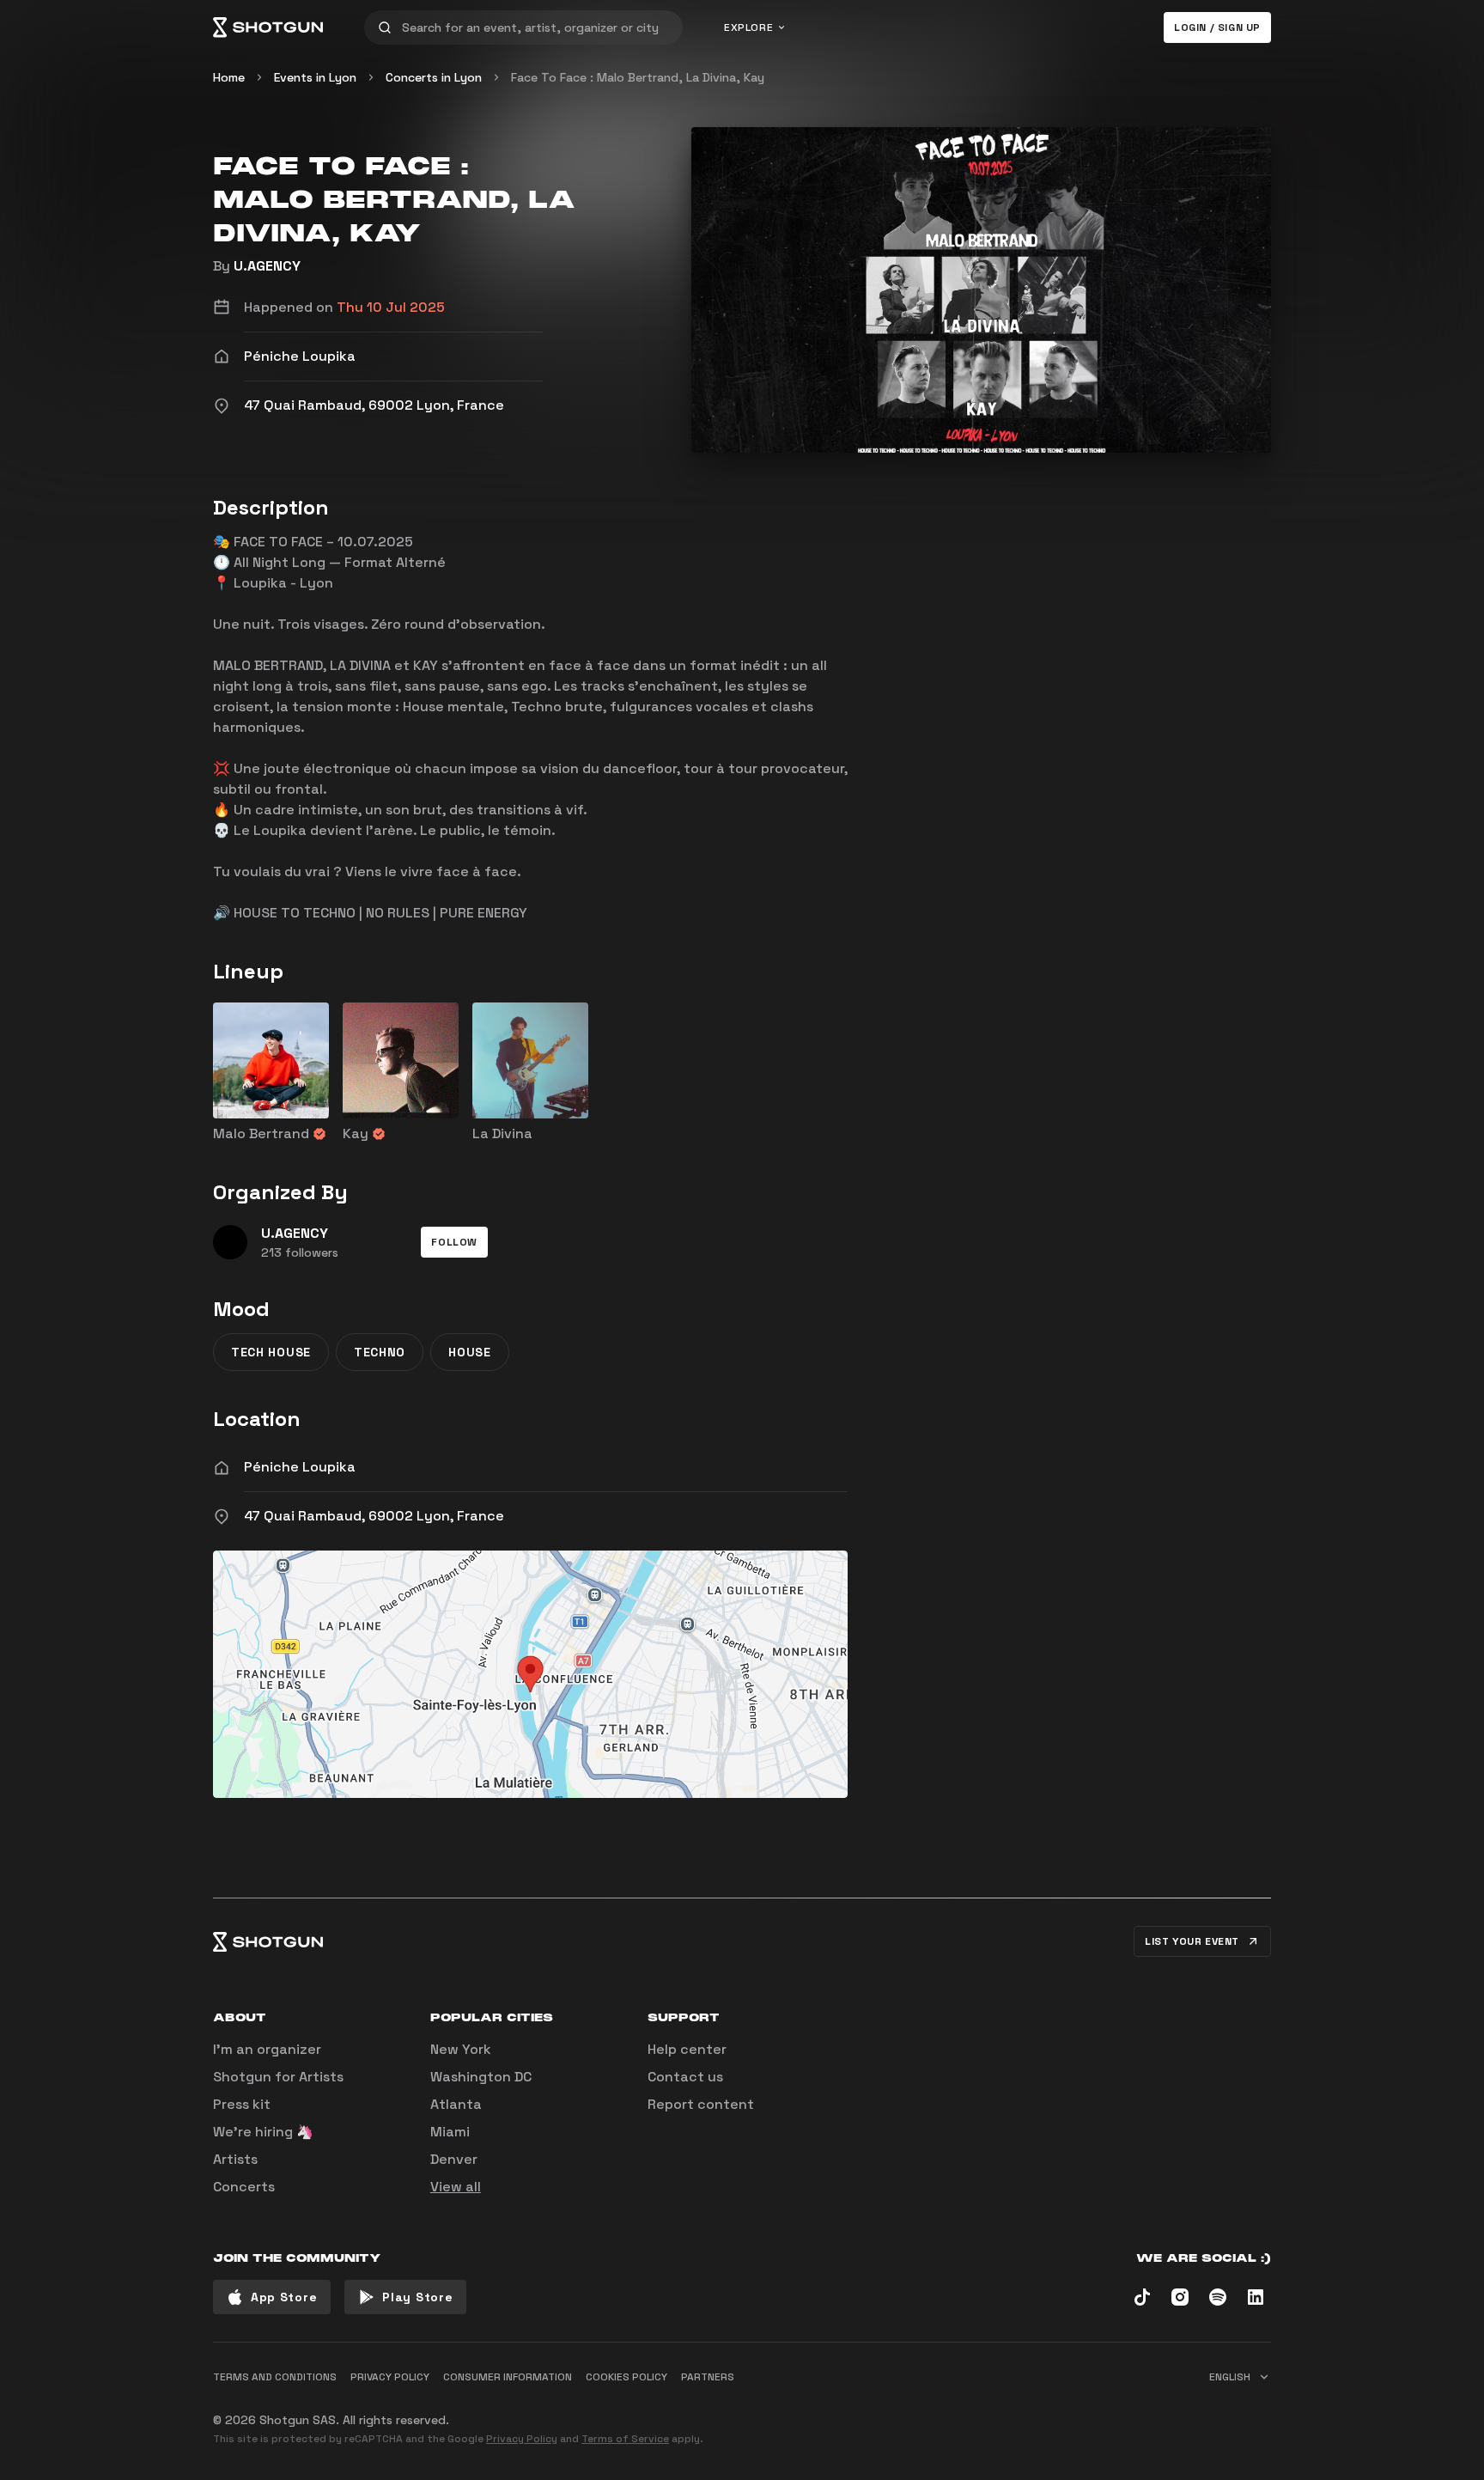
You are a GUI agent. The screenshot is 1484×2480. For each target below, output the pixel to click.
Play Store (417, 2297)
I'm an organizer (267, 2049)
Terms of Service (625, 2439)
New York (461, 2049)
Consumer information (508, 2377)
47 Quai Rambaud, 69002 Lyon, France (374, 1516)
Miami (450, 2132)
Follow (454, 1242)
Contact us (685, 2077)
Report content (701, 2104)
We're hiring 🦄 (263, 2132)
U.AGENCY (267, 266)
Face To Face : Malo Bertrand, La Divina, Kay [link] (638, 77)
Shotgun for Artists (278, 2077)
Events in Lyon (315, 77)
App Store (284, 2297)
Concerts (244, 2187)
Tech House (271, 1352)
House (470, 1352)
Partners (708, 2377)
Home (229, 77)
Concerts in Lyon (434, 77)
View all (456, 2187)
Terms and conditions (275, 2377)
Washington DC (481, 2077)
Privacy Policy (522, 2439)
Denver (454, 2159)
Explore (748, 27)
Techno (380, 1352)
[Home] (268, 27)
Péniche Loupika (300, 1467)
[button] (454, 1242)
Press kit (242, 2104)
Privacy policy (390, 2377)
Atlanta (456, 2104)
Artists (235, 2159)
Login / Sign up (1217, 27)
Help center (687, 2049)
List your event (1192, 1941)
